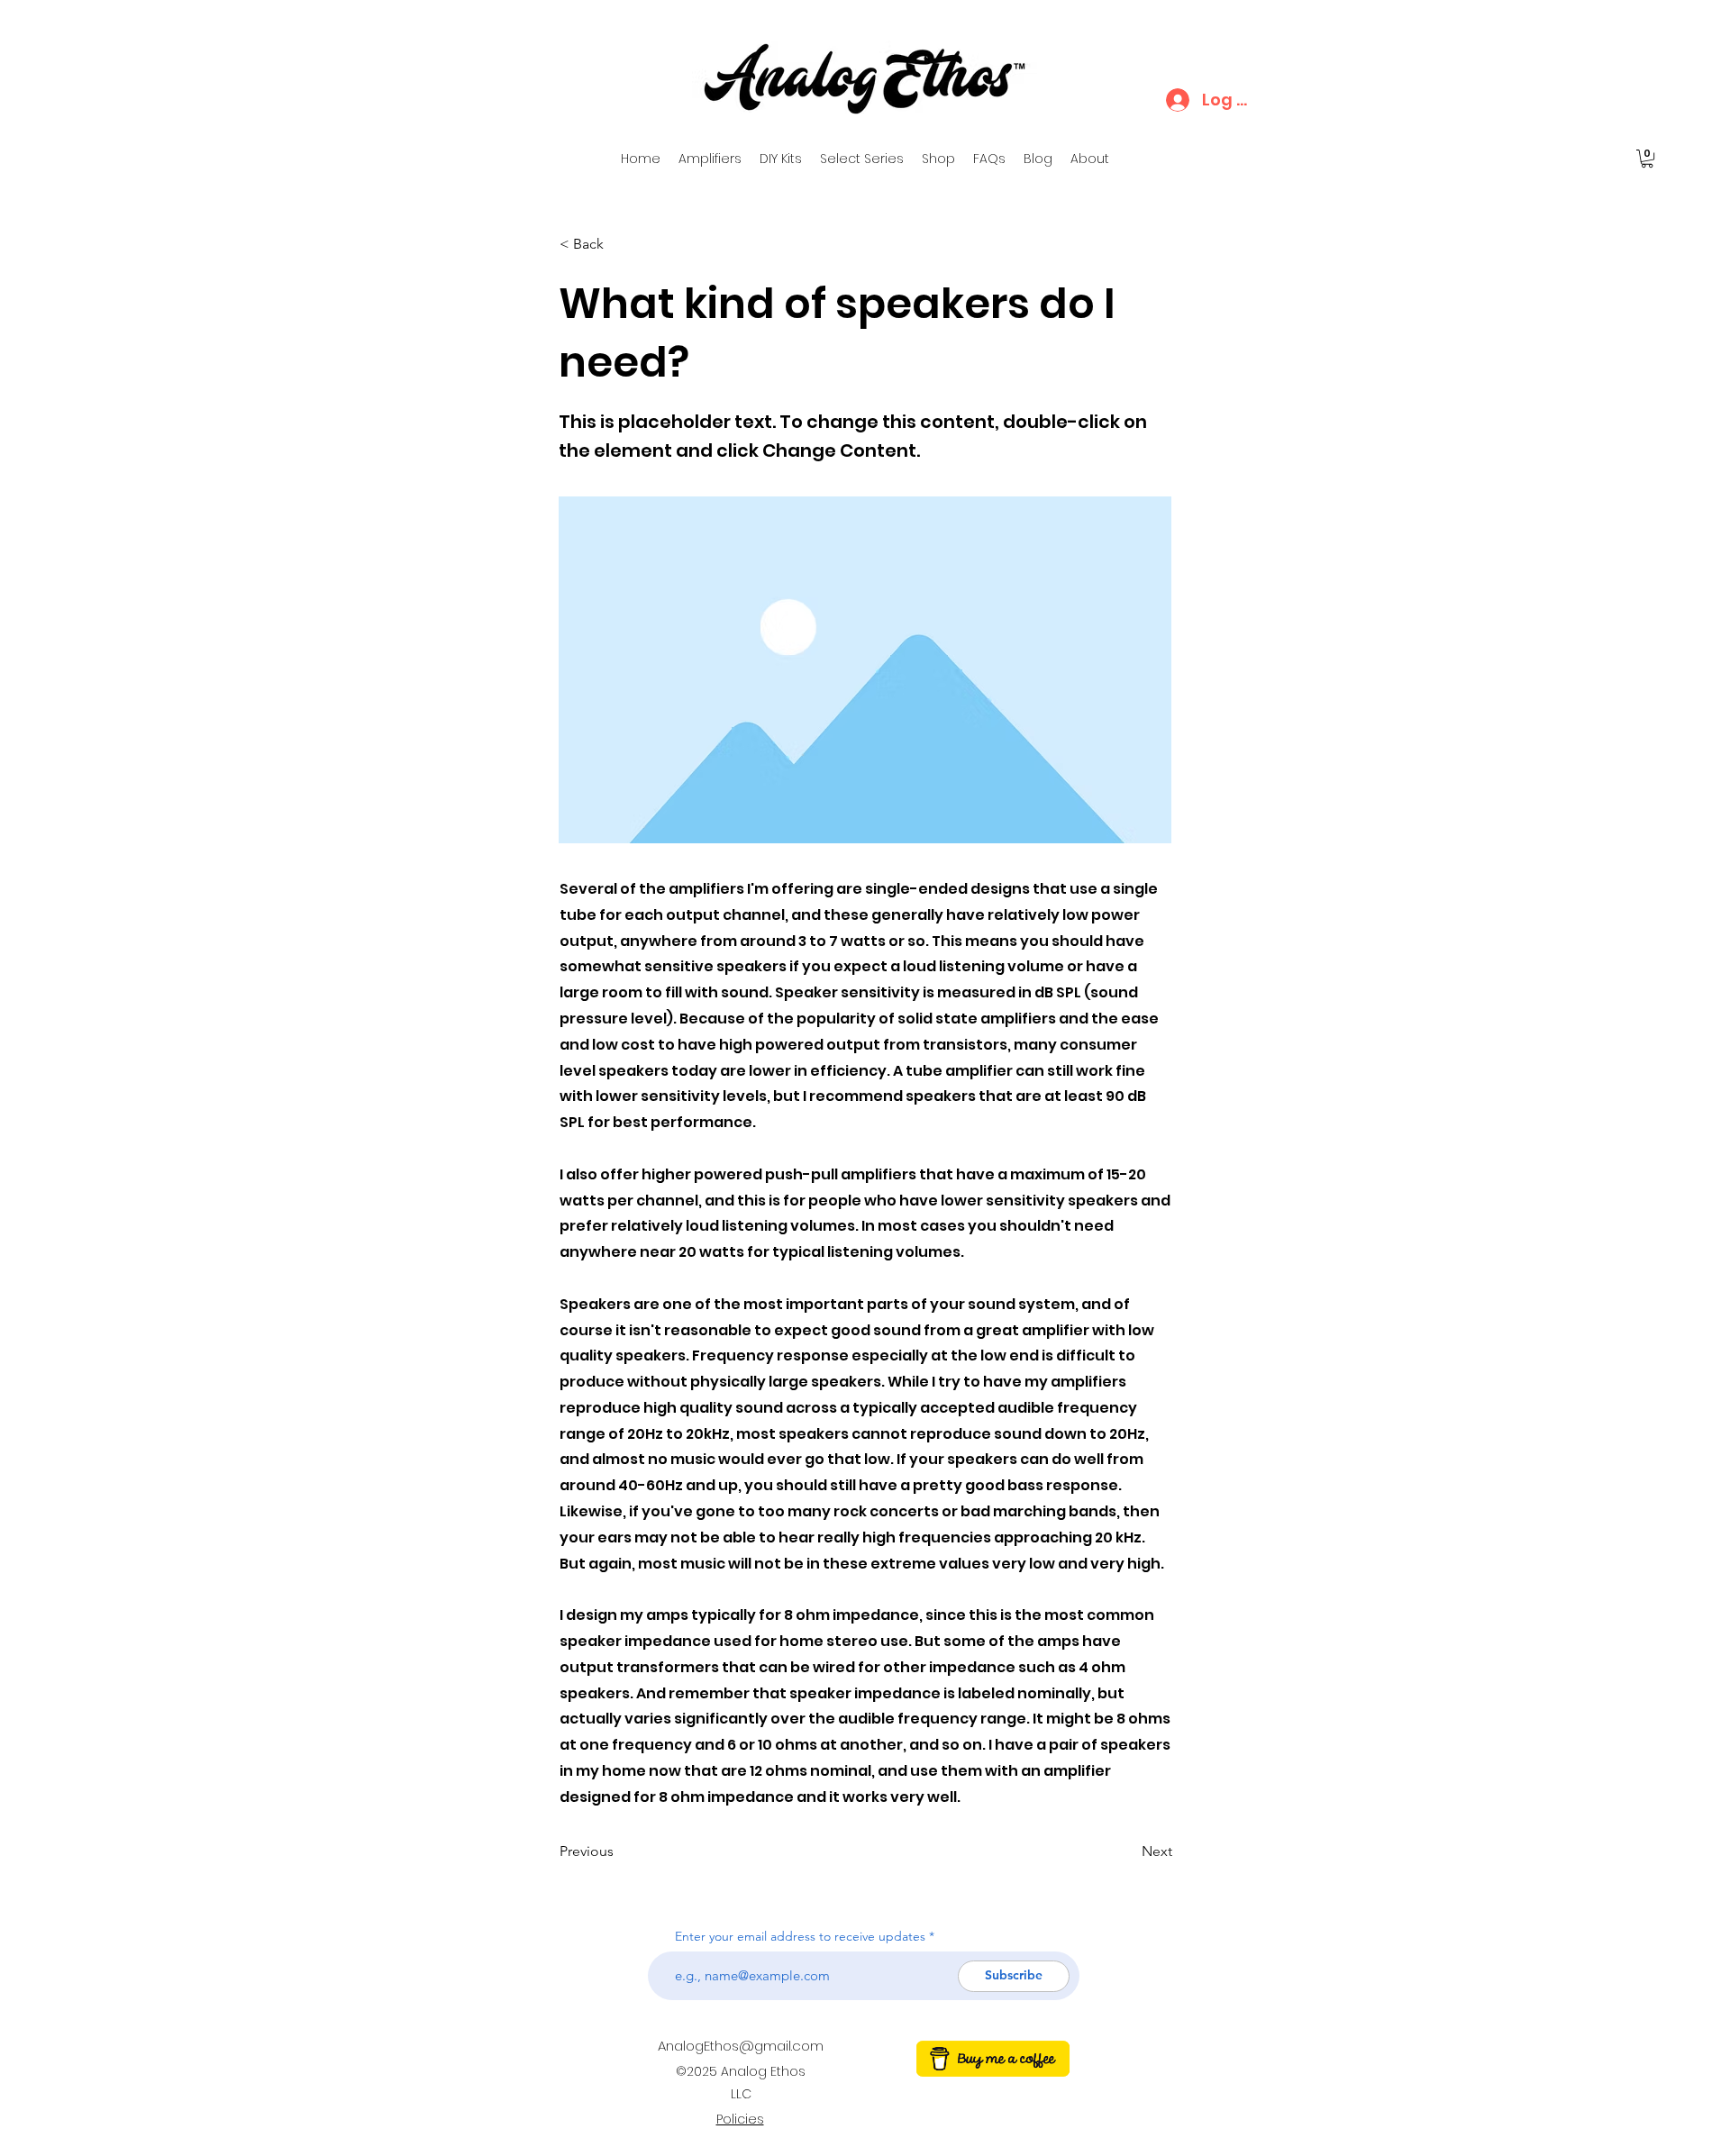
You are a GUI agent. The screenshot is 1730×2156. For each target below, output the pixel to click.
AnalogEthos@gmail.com (741, 2046)
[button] (1647, 159)
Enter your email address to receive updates (800, 1936)
